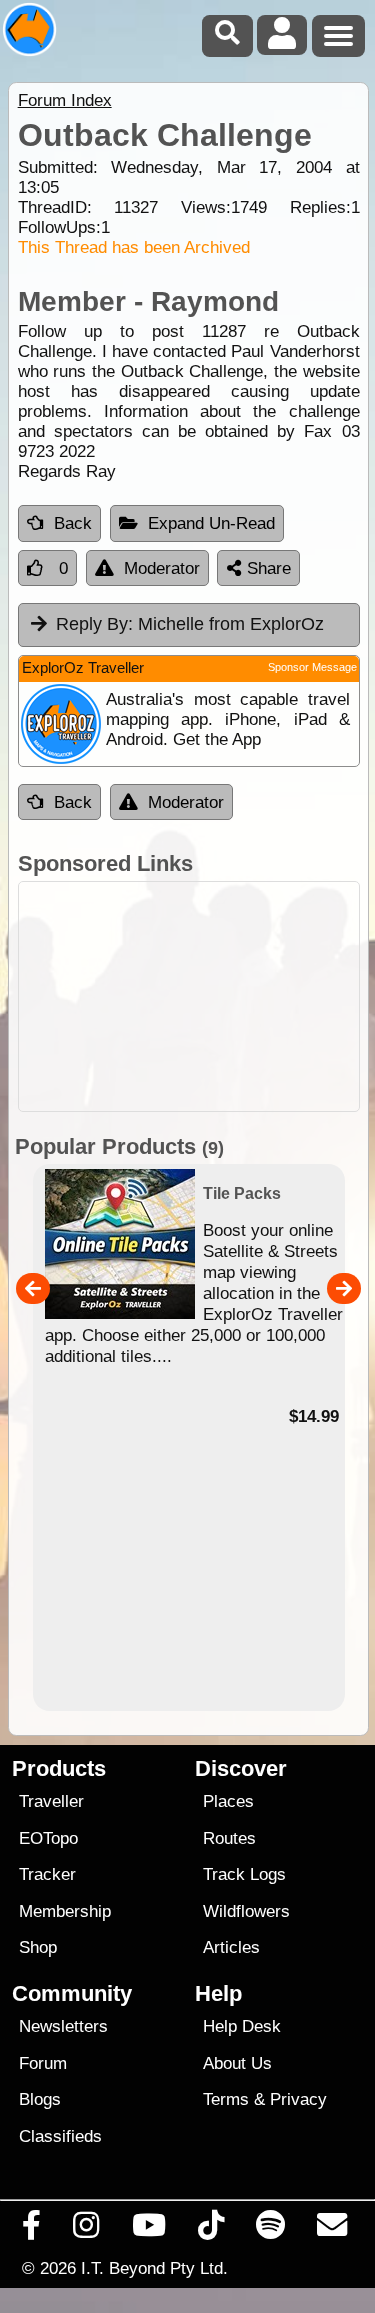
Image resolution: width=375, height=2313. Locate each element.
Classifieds (60, 2136)
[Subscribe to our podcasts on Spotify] (271, 2230)
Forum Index (65, 100)
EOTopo (48, 1838)
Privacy (298, 2099)
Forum (43, 2063)
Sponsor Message (312, 667)
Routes (229, 1838)
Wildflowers (246, 1911)
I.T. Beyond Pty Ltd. (154, 2268)
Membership (65, 1911)
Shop (38, 1947)
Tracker (47, 1874)
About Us (237, 2063)
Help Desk (242, 2026)
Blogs (40, 2099)
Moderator (162, 568)
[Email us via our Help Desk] (332, 2230)
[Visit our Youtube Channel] (148, 2230)
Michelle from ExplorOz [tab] (190, 624)
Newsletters (63, 2026)
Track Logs (244, 1874)
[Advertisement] (189, 996)
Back (73, 523)
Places (228, 1801)
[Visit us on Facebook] (32, 2230)
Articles (231, 1947)
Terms (226, 2099)
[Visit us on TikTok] (210, 2230)
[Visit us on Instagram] (86, 2230)
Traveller (51, 1801)
